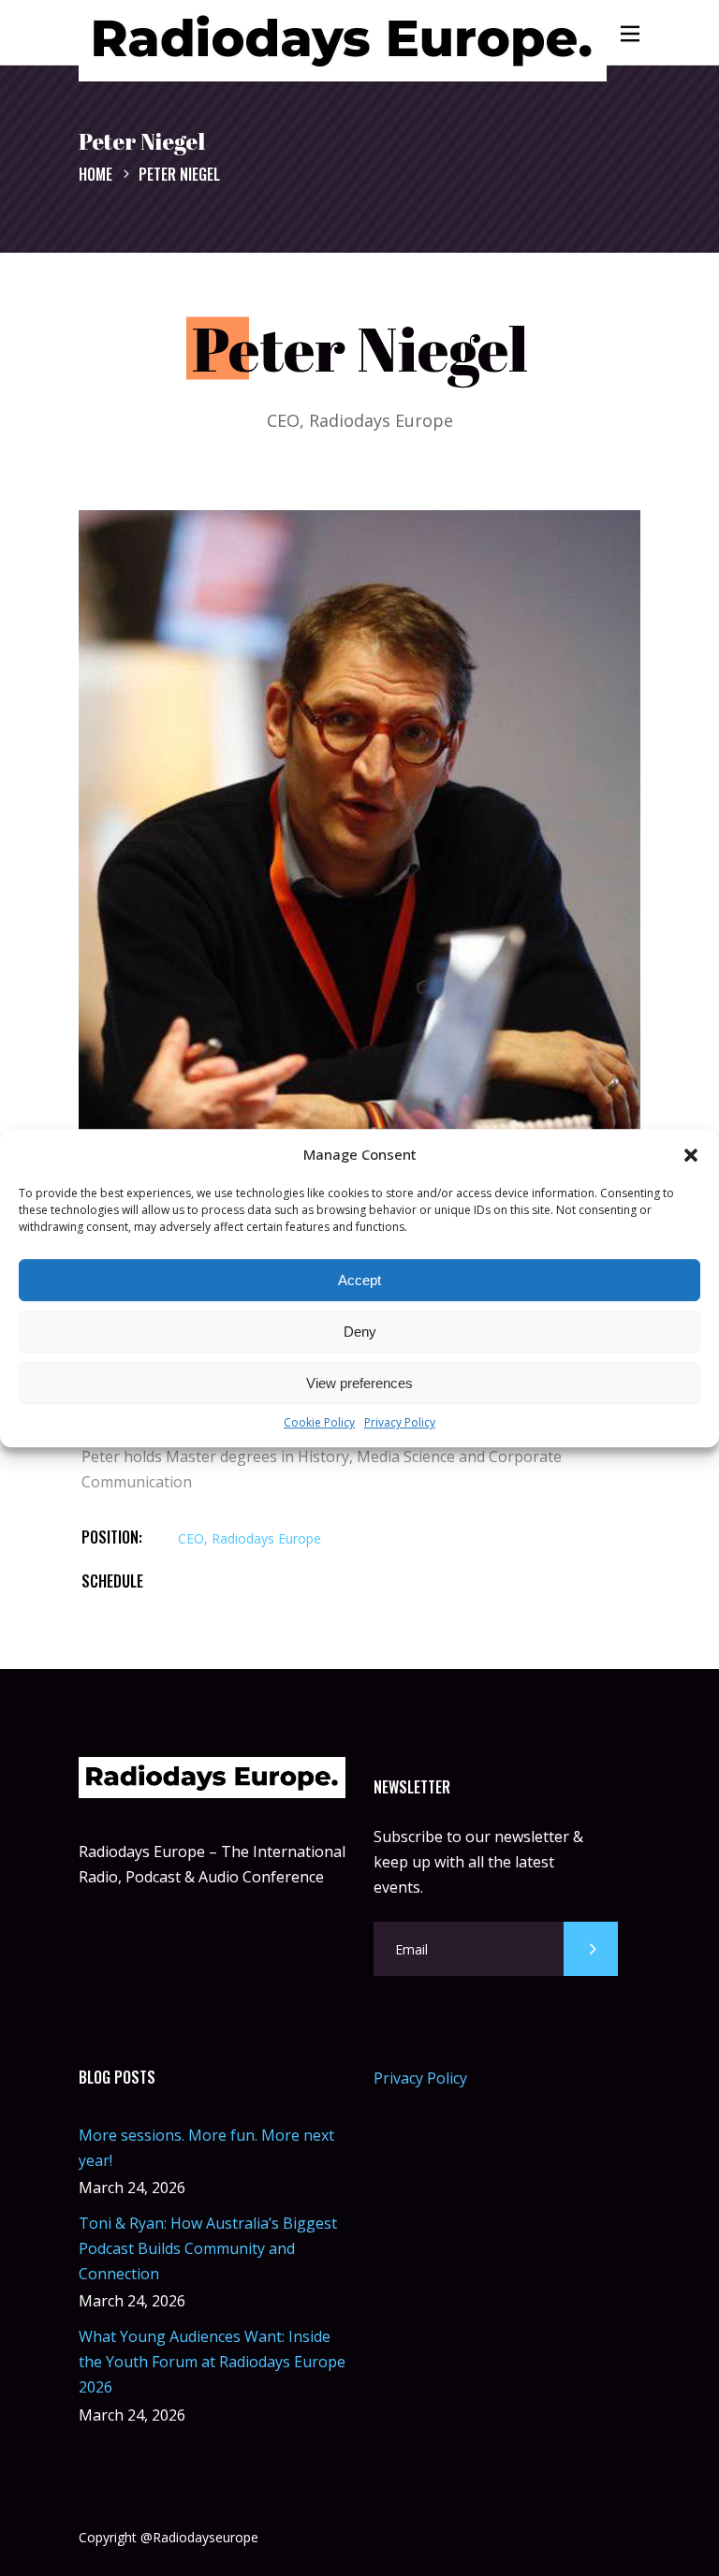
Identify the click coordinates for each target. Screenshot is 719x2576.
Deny (360, 1332)
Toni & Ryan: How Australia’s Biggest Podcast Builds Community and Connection (208, 2248)
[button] (691, 1155)
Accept (359, 1280)
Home (95, 173)
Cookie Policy (319, 1423)
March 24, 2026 (132, 2188)
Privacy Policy (400, 1423)
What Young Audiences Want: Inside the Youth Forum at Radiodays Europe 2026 (212, 2362)
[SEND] (591, 1949)
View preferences (359, 1383)
